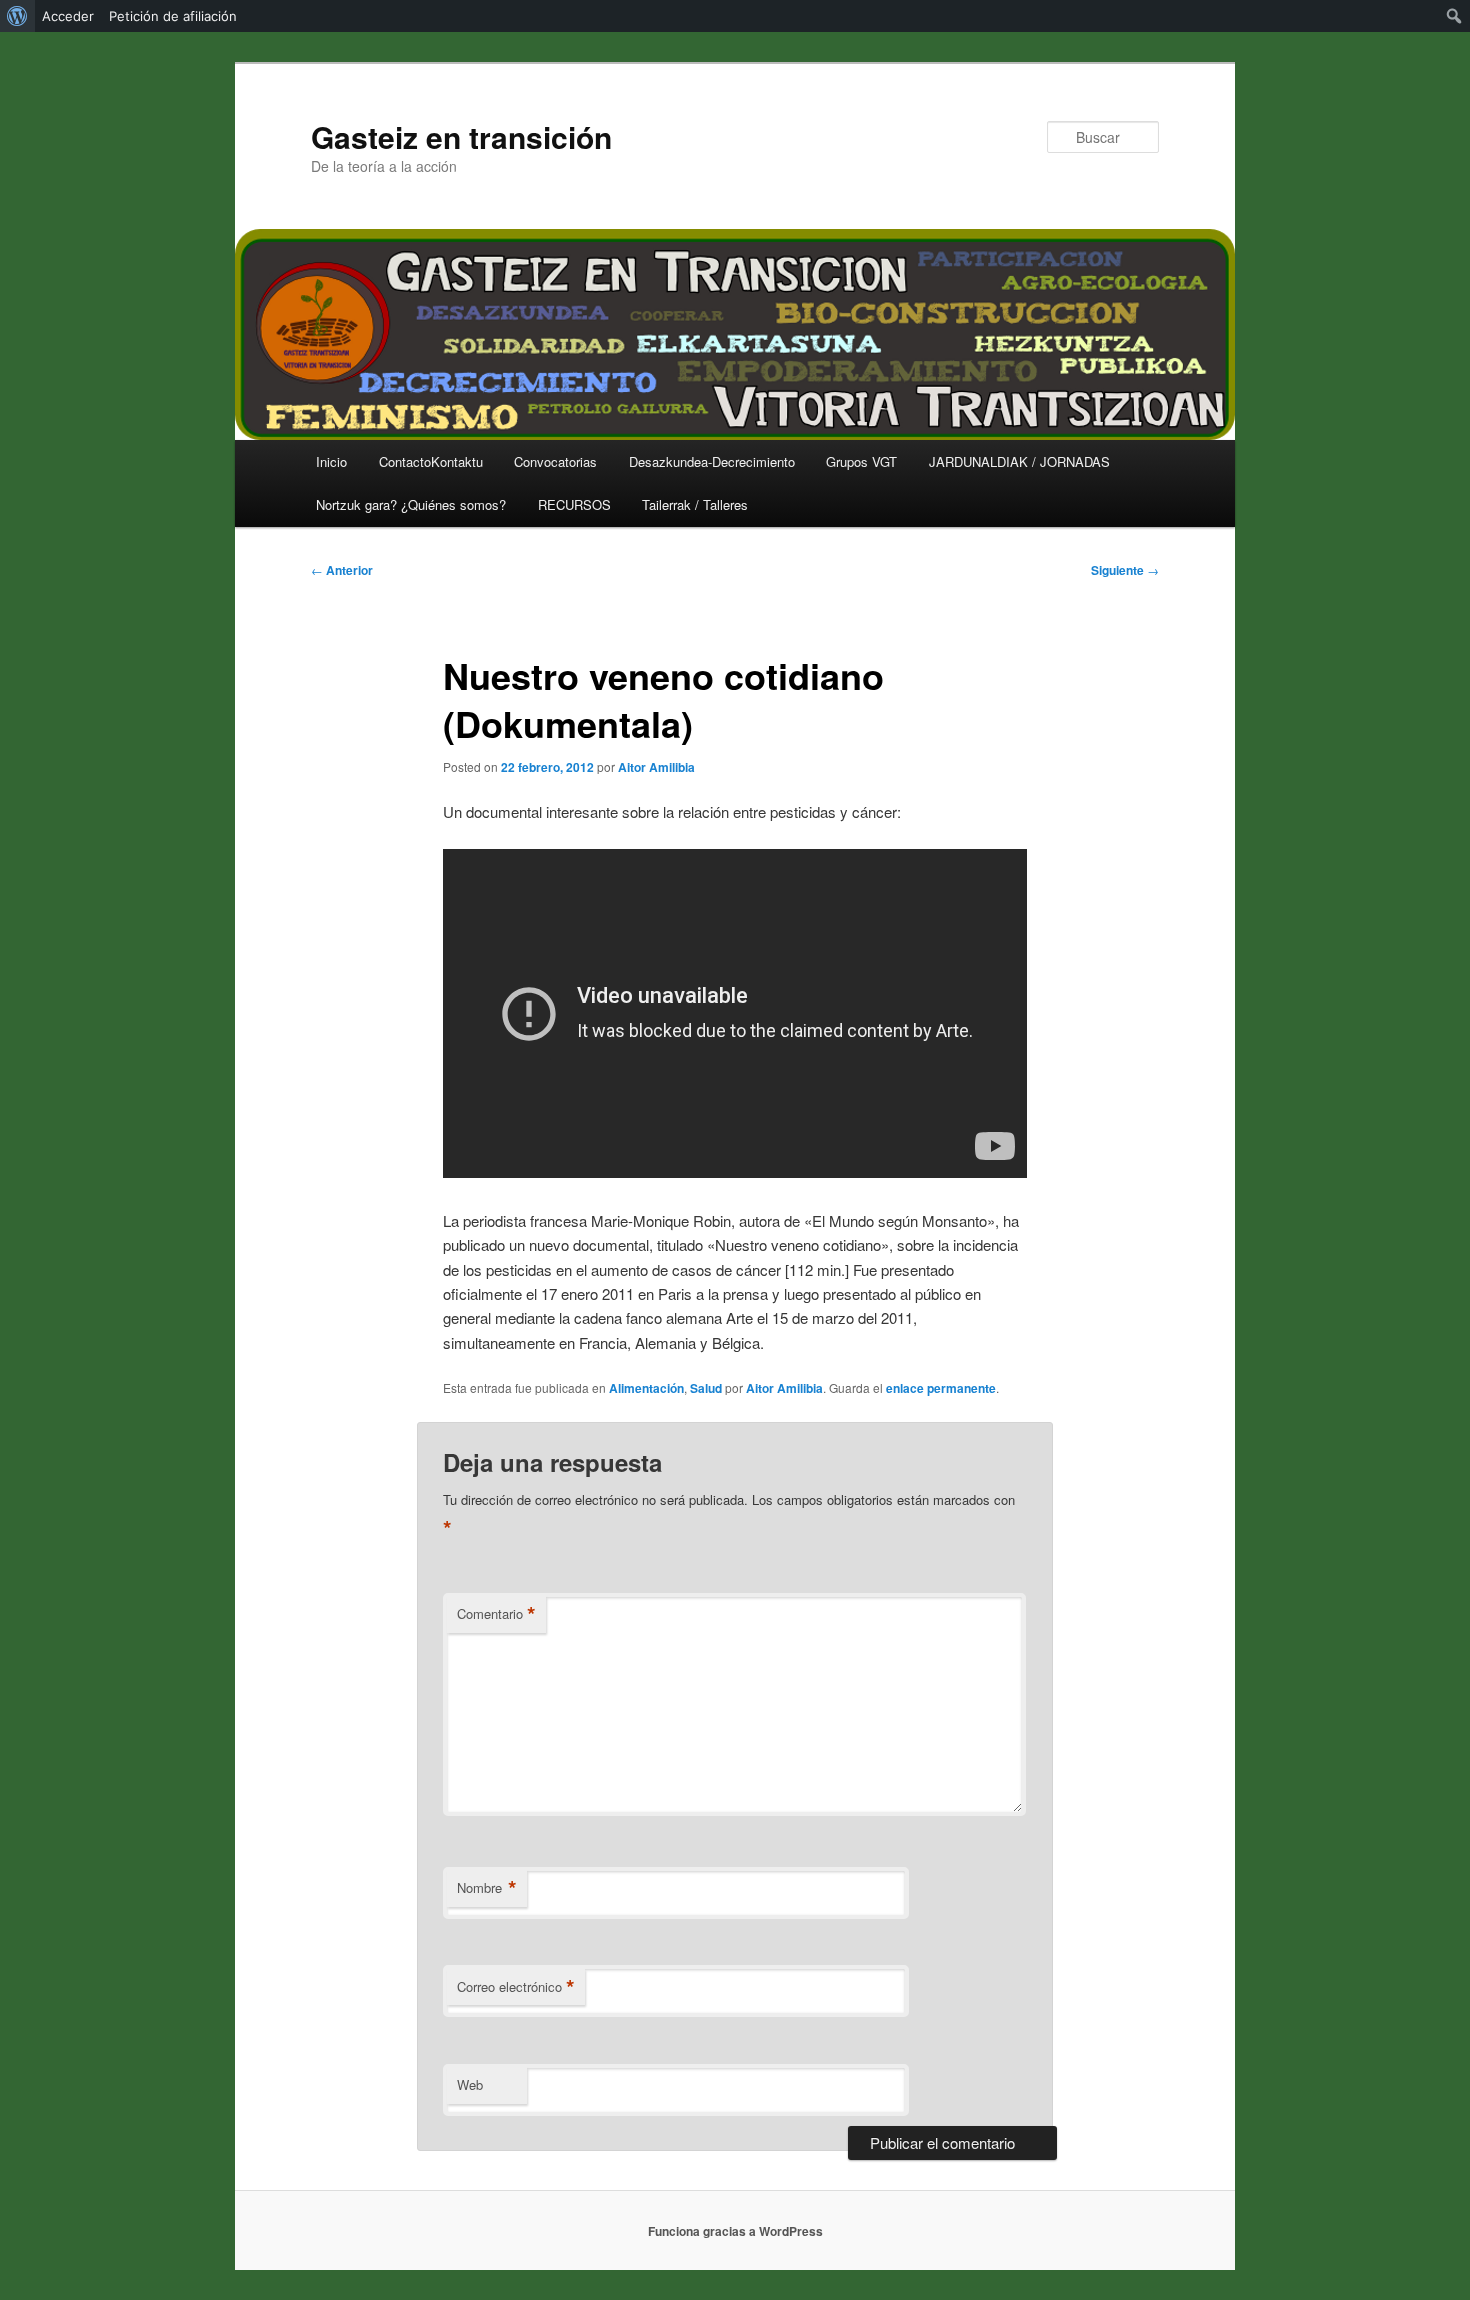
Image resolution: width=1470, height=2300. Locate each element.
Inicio (331, 461)
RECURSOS (574, 504)
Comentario (496, 1614)
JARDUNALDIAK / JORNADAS (1019, 461)
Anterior (342, 570)
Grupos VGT (861, 461)
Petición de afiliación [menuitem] (173, 16)
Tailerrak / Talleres (695, 504)
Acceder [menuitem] (68, 16)
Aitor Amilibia (656, 767)
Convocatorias (555, 461)
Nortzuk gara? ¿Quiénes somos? (411, 504)
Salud (706, 1388)
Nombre (487, 1888)
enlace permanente (941, 1388)
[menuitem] (17, 16)
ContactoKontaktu (431, 461)
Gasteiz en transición (461, 136)
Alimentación (646, 1388)
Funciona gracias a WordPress (735, 2231)
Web (470, 2084)
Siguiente (1125, 570)
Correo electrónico (516, 1987)
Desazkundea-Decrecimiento (712, 461)
